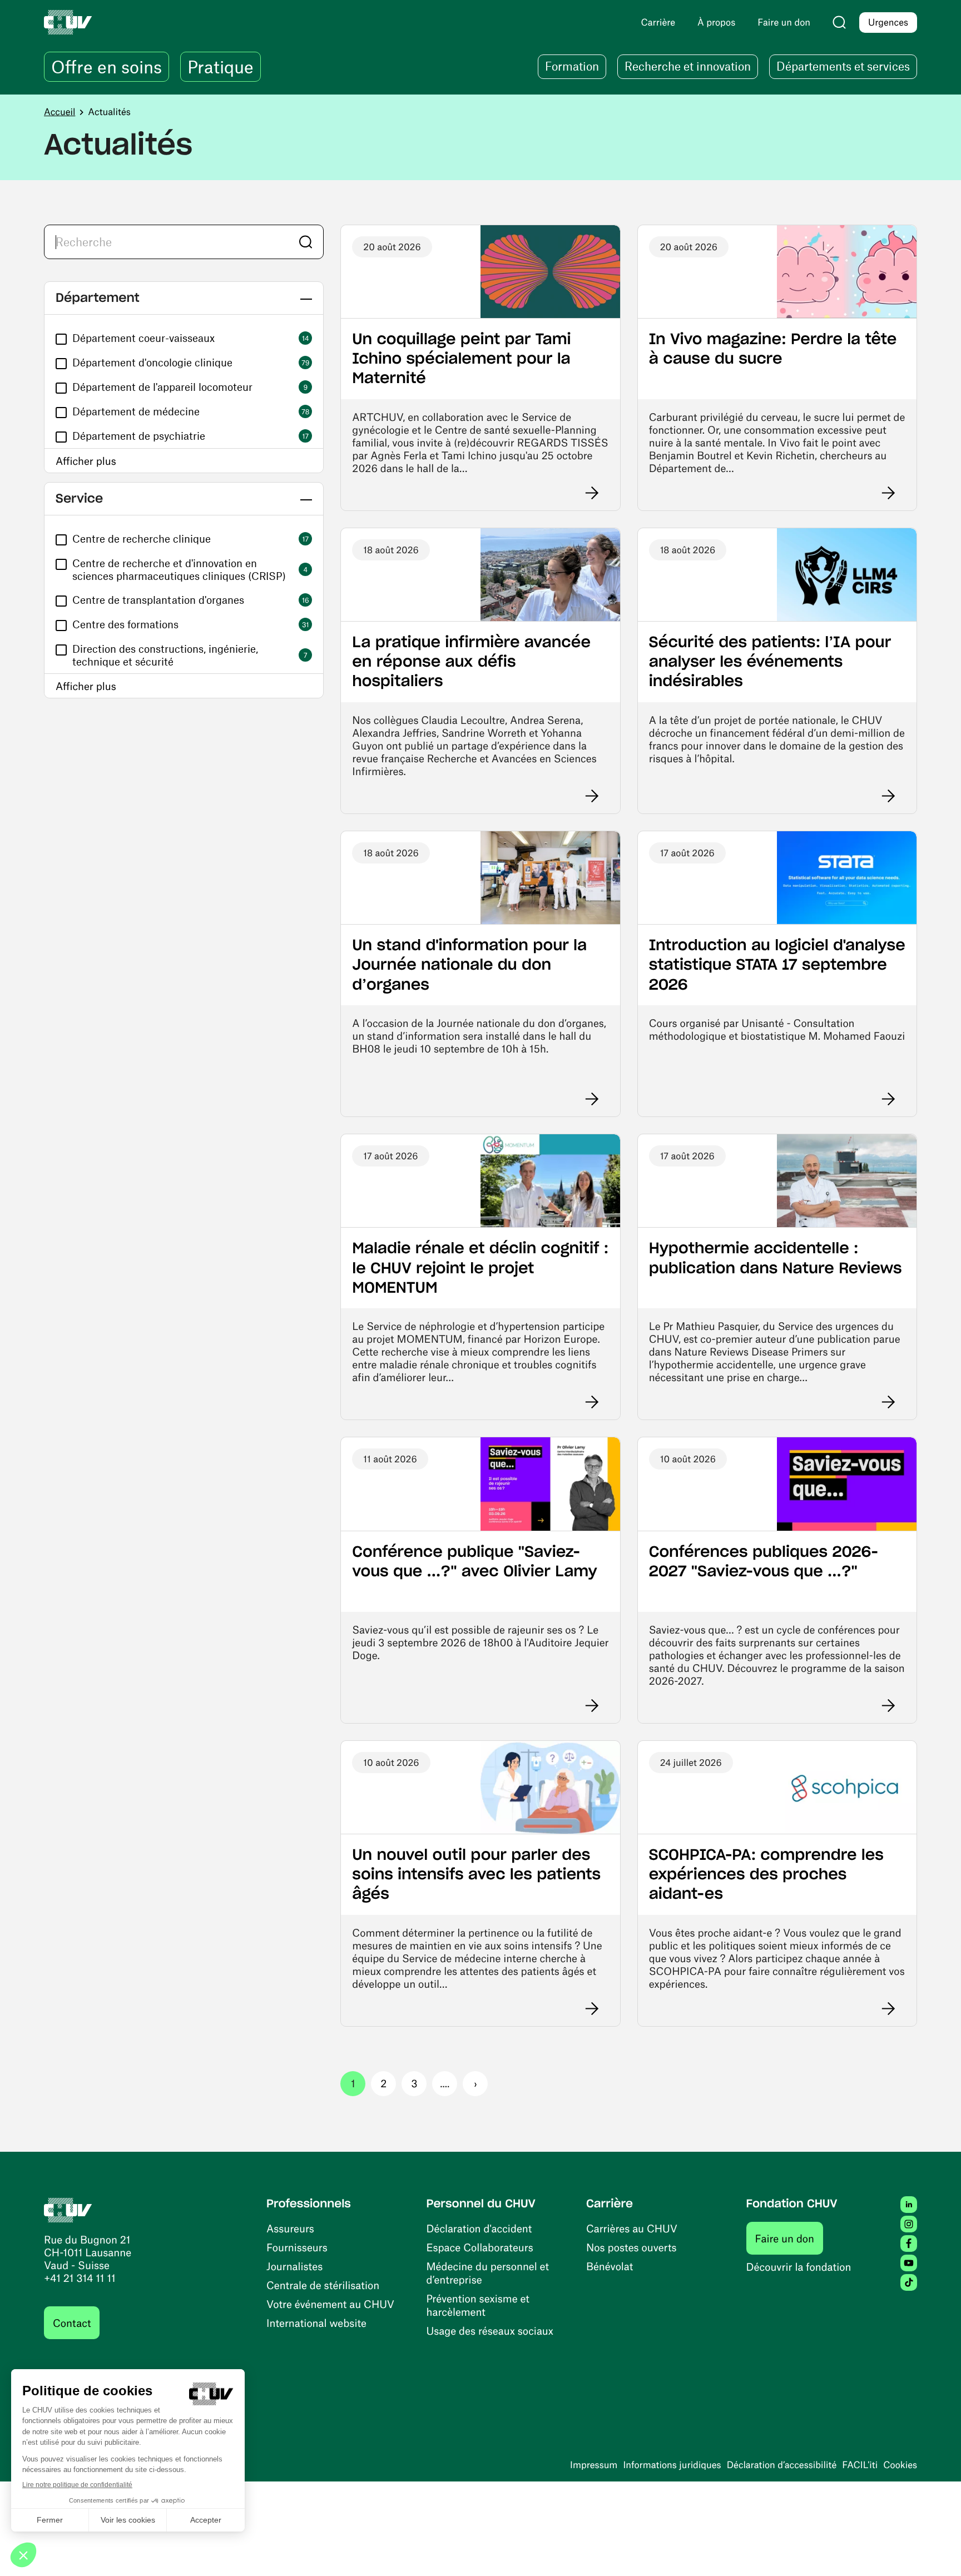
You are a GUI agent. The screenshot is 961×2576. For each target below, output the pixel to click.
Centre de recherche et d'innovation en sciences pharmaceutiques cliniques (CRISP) (179, 569)
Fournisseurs (297, 2247)
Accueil (60, 112)
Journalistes (294, 2266)
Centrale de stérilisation (323, 2285)
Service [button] (79, 499)
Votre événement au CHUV (330, 2304)
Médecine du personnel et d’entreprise (488, 2273)
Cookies (900, 2465)
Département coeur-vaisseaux (143, 338)
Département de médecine (136, 411)
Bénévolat (610, 2266)
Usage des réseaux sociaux (490, 2331)
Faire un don (789, 2238)
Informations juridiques (672, 2465)
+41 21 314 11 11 (80, 2278)
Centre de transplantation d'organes (158, 600)
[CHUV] (68, 2208)
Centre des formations (125, 624)
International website (316, 2323)
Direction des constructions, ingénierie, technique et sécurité (165, 655)
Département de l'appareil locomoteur (162, 387)
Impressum (594, 2465)
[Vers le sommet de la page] (936, 2551)
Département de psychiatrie (139, 436)
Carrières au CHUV (632, 2228)
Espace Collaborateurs (480, 2247)
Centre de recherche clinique (142, 538)
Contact (72, 2323)
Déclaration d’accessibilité (782, 2465)
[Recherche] (839, 22)
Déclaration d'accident (479, 2228)
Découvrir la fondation (799, 2267)
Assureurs (290, 2228)
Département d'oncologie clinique (152, 362)
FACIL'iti (860, 2465)
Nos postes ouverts (631, 2247)
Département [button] (98, 298)
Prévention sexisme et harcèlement (478, 2305)
